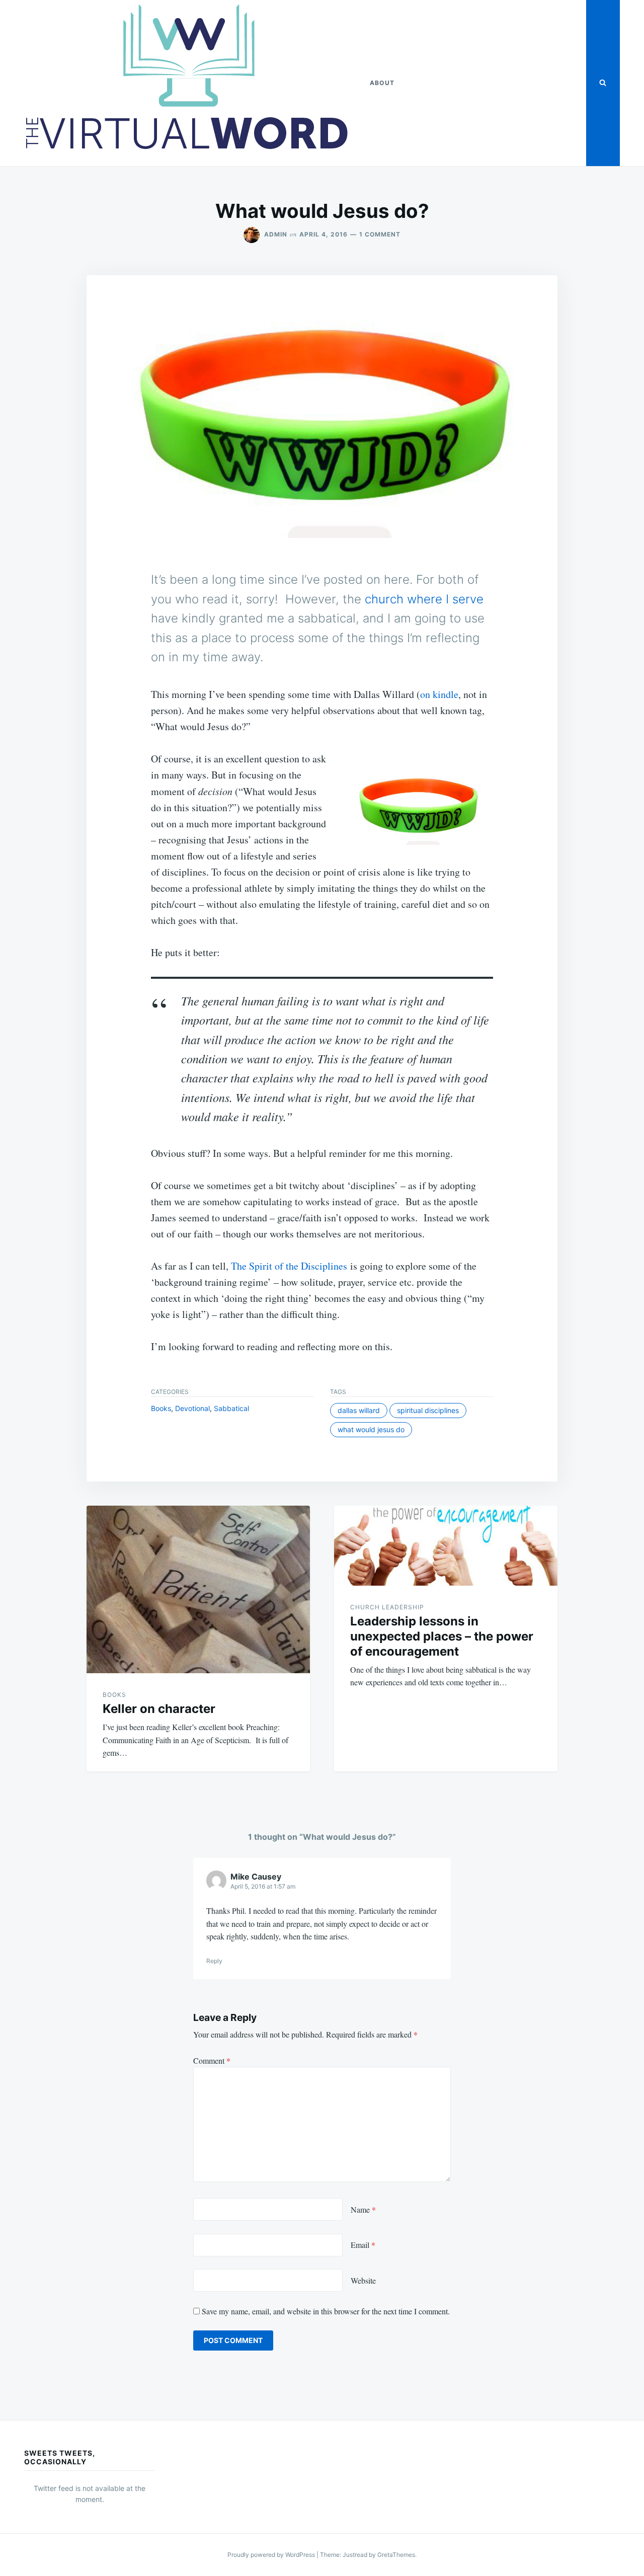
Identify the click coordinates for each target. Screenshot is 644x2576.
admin (276, 234)
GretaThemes (396, 2555)
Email (363, 2245)
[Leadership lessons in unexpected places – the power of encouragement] (446, 1546)
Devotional (192, 1408)
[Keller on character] (198, 1589)
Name (363, 2209)
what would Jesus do (371, 1429)
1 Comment (380, 234)
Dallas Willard (359, 1410)
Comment (212, 2060)
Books (161, 1408)
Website (363, 2280)
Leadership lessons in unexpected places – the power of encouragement (442, 1636)
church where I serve (424, 599)
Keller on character (159, 1709)
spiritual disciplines (428, 1410)
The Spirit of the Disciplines (289, 1266)
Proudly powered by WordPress (272, 2555)
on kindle (439, 694)
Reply (214, 1961)
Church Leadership (387, 1607)
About (382, 83)
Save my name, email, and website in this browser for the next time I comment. (326, 2311)
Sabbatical (231, 1408)
